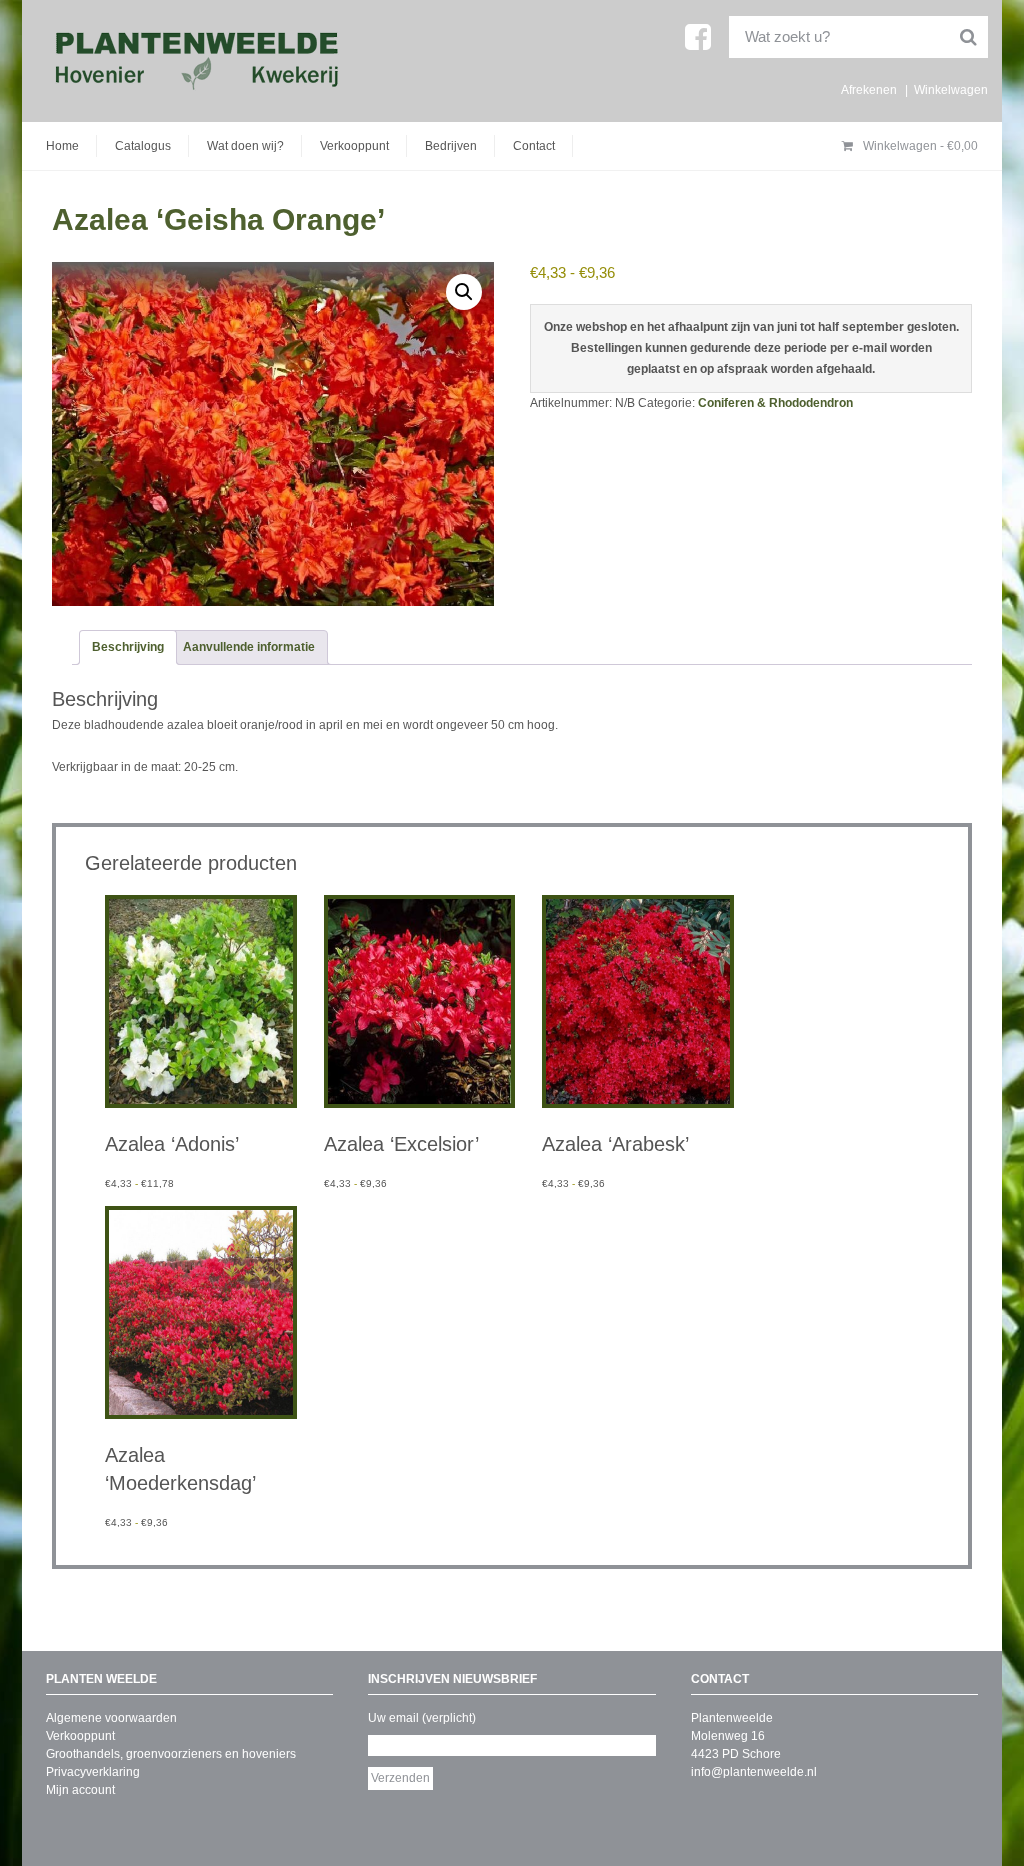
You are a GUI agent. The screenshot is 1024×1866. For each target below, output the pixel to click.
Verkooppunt (354, 146)
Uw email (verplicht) (422, 1718)
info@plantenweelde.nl (754, 1772)
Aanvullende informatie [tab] (249, 647)
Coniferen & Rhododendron (775, 403)
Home (62, 146)
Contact (534, 146)
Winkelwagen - (919, 146)
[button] (464, 292)
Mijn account (80, 1790)
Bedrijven (451, 146)
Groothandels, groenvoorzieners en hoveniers (171, 1754)
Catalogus (143, 146)
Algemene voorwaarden (111, 1718)
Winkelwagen (951, 90)
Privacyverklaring (93, 1772)
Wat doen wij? (245, 146)
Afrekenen (869, 90)
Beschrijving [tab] (128, 647)
